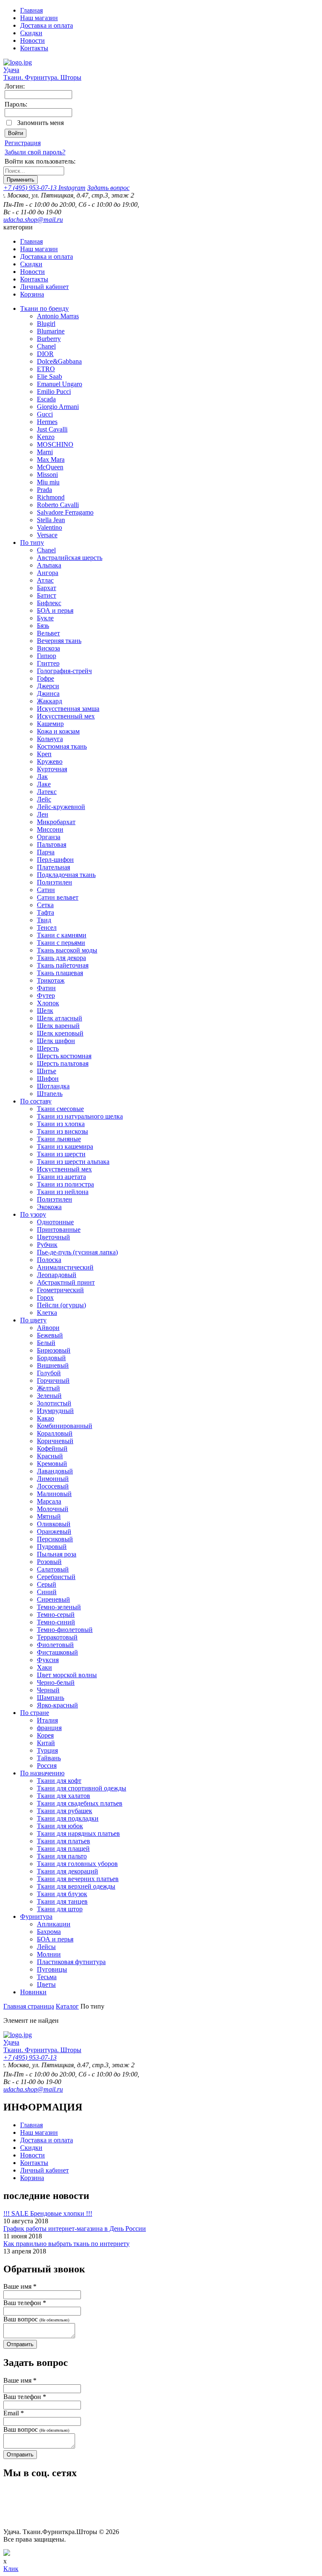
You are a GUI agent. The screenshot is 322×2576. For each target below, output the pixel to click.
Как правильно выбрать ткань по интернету (66, 2244)
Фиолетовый (55, 1645)
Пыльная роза (57, 1554)
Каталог (67, 2006)
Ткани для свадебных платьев (80, 1803)
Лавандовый (55, 1471)
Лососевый (53, 1486)
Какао (45, 1418)
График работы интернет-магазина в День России (75, 2229)
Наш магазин (39, 18)
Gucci (45, 414)
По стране (35, 1713)
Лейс (44, 799)
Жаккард (49, 701)
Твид (44, 920)
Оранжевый (54, 1531)
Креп (44, 754)
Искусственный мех (66, 716)
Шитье (47, 1071)
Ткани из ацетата (61, 1177)
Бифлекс (49, 603)
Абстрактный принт (66, 1282)
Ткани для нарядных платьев (78, 1833)
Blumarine (51, 331)
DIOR (45, 354)
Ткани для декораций (68, 1871)
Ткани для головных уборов (77, 1864)
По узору (33, 1214)
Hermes (47, 422)
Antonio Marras (58, 316)
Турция (47, 1750)
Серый (47, 1584)
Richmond (51, 497)
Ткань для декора (61, 958)
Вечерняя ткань (59, 641)
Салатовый (53, 1569)
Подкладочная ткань (66, 875)
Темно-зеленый (59, 1607)
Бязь (43, 626)
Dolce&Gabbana (59, 361)
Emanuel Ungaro (60, 384)
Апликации (54, 1924)
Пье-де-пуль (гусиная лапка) (77, 1252)
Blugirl (46, 324)
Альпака (49, 565)
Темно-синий (56, 1622)
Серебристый (56, 1577)
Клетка (47, 1313)
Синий (47, 1592)
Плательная (53, 867)
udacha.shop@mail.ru (33, 220)
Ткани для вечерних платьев (78, 1879)
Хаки (44, 1667)
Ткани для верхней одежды (76, 1886)
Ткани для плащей (63, 1849)
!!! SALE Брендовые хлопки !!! (48, 2213)
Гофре (45, 678)
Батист (47, 595)
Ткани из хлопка (61, 1124)
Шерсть (48, 1048)
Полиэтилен (55, 882)
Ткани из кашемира (65, 1146)
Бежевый (50, 1335)
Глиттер (48, 663)
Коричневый (55, 1441)
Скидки (31, 33)
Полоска (49, 1260)
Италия (47, 1720)
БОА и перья (55, 610)
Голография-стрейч (64, 671)
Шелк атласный (60, 1018)
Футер (46, 995)
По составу (36, 1101)
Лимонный (53, 1479)
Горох (45, 1297)
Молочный (53, 1509)
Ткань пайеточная (63, 965)
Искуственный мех (64, 1169)
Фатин (46, 988)
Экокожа (49, 1207)
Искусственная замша (68, 709)
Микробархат (56, 822)
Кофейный (52, 1448)
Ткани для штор (60, 1909)
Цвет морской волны (67, 1675)
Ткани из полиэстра (65, 1184)
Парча (46, 852)
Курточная (52, 769)
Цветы (46, 1984)
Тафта (45, 912)
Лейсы (46, 1947)
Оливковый (54, 1524)
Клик (11, 2569)
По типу (32, 543)
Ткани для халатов (64, 1796)
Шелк (45, 1011)
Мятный (49, 1516)
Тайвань (49, 1758)
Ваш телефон (25, 2303)
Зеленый (49, 1396)
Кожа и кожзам (58, 731)
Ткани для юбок (60, 1826)
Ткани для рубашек (65, 1811)
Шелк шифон (56, 1041)
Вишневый (53, 1365)
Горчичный (53, 1380)
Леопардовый (57, 1275)
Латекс (47, 792)
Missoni (47, 475)
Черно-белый (56, 1682)
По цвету (33, 1320)
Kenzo (46, 437)
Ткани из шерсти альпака (73, 1162)
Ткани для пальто (62, 1856)
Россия (47, 1765)
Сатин (46, 890)
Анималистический (65, 1267)
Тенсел (47, 928)
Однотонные (55, 1222)
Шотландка (53, 1086)
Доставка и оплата (47, 25)
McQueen (50, 467)
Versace (47, 535)
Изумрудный (55, 1411)
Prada (44, 490)
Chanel (46, 346)
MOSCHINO (55, 444)
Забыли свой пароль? (35, 152)
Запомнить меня (40, 123)
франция (49, 1728)
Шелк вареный (58, 1026)
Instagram (72, 188)
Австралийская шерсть (70, 558)
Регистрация (23, 143)
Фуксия (48, 1660)
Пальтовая (52, 844)
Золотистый (54, 1403)
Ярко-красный (57, 1705)
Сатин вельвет (58, 897)
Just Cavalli (52, 429)
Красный (50, 1456)
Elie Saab (49, 376)
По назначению (42, 1773)
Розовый (49, 1562)
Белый (46, 1343)
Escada (46, 399)
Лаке (44, 784)
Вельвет (48, 633)
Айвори (48, 1328)
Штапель (50, 1094)
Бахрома (49, 1932)
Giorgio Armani (58, 407)
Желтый (48, 1388)
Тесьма (47, 1977)
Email (14, 2413)
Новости (32, 40)
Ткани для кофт (59, 1781)
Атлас (45, 580)
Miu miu (48, 482)
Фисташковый (57, 1652)
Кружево (50, 761)
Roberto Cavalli (58, 505)
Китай (46, 1743)
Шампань (51, 1698)
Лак (42, 777)
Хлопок (48, 1003)
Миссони (50, 829)
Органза (49, 837)
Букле (45, 618)
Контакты (34, 48)
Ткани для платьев (64, 1841)
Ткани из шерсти (61, 1154)
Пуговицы (52, 1969)
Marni (45, 452)
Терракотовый (57, 1637)
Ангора (48, 573)
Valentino (49, 527)
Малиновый (54, 1494)
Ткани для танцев (62, 1901)
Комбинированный (65, 1426)
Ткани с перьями (61, 943)
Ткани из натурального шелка (80, 1116)
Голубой (49, 1373)
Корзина (32, 294)
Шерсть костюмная (64, 1056)
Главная (31, 10)
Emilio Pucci (54, 392)
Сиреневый (53, 1599)
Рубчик (47, 1245)
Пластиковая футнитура (71, 1962)
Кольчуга (50, 739)
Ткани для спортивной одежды (82, 1788)
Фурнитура (36, 1916)
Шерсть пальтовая (63, 1063)
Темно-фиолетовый (65, 1630)
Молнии (49, 1954)
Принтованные (59, 1229)
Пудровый (52, 1547)
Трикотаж (51, 980)
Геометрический (60, 1290)
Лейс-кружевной (61, 807)
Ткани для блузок (62, 1894)
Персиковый (55, 1539)
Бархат (47, 588)
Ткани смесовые (60, 1109)
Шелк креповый (60, 1033)
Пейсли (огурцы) (61, 1305)
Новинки (33, 1992)
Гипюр (47, 656)
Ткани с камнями (62, 935)
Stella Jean (51, 520)
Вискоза (48, 648)
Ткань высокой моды (67, 950)
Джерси (48, 686)
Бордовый (51, 1358)
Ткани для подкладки (68, 1818)
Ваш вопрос (36, 2319)
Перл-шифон (55, 860)
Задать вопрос (108, 188)
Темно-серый (56, 1615)
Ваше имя (20, 2286)
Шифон (48, 1079)
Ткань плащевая (60, 973)
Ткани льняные (59, 1139)
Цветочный (53, 1237)
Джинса (48, 693)
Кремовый (52, 1464)
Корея (45, 1735)
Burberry (49, 339)
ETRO (46, 369)
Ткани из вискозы (62, 1131)
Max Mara (51, 459)
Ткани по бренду (44, 308)
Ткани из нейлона (63, 1192)
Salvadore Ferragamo (65, 512)
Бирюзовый (54, 1350)
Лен (43, 814)
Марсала (49, 1501)
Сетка (45, 905)
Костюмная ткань (62, 746)
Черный (48, 1690)
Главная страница (29, 2006)
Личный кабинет (44, 287)
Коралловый (55, 1433)
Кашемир (50, 724)
